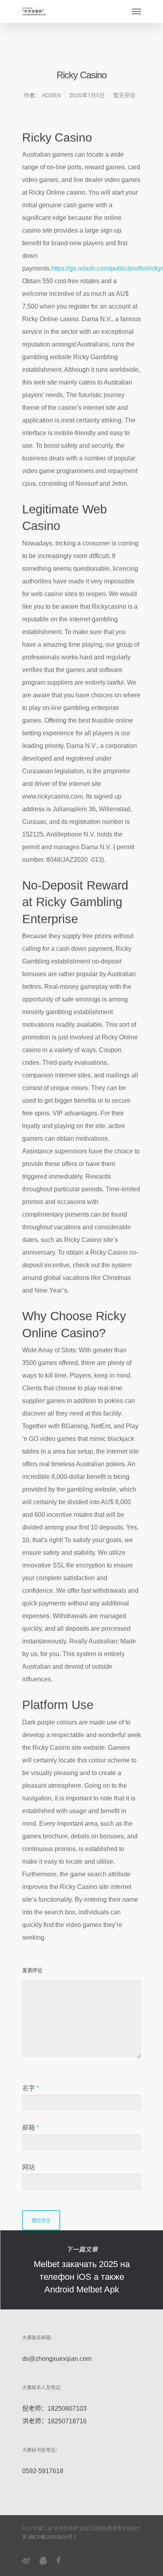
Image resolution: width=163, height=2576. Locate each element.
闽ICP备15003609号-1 (52, 2537)
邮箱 (30, 2128)
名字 (30, 2088)
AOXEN (51, 95)
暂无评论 (124, 95)
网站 (28, 2167)
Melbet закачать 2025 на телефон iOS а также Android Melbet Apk (81, 2270)
